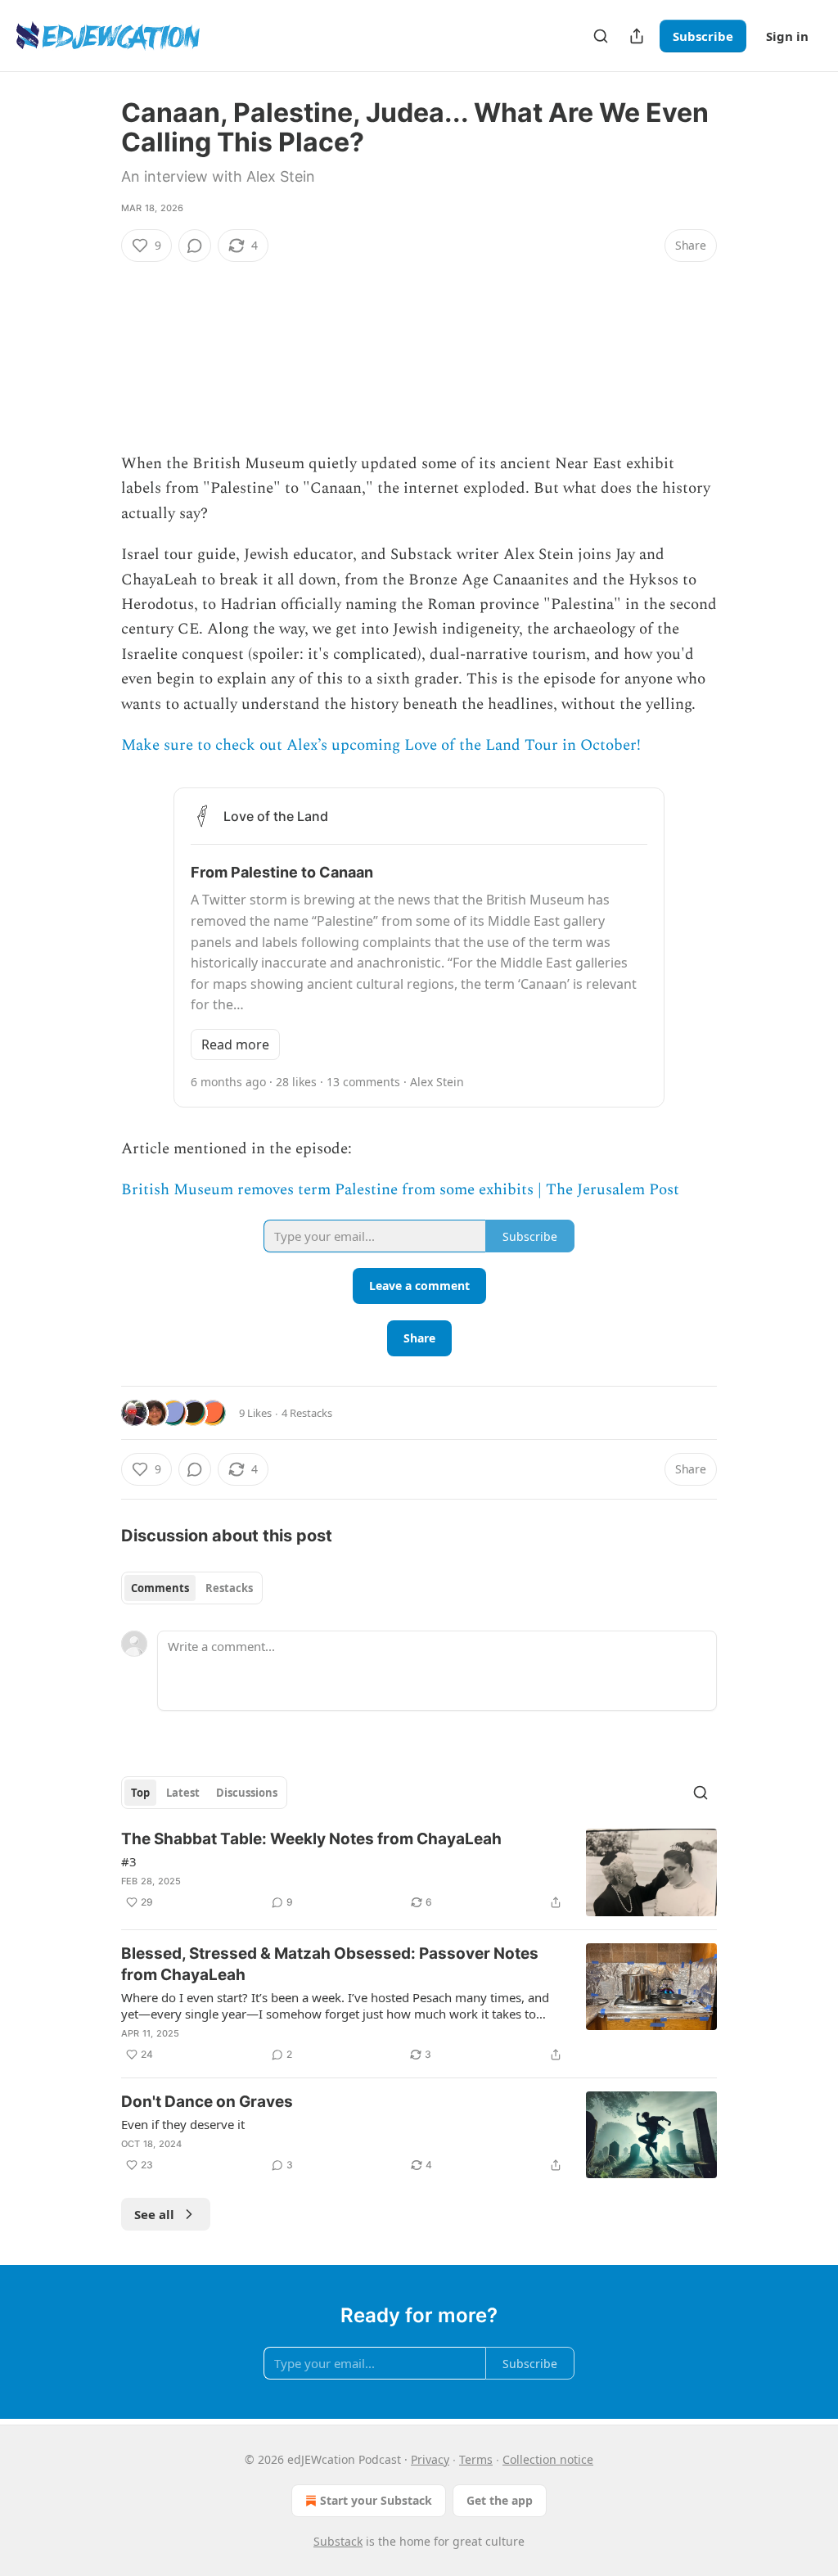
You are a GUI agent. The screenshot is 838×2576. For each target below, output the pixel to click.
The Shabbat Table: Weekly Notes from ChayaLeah (311, 1839)
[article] (419, 1872)
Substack (338, 2541)
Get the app (500, 2500)
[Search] (601, 36)
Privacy (430, 2459)
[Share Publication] (637, 36)
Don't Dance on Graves (207, 2102)
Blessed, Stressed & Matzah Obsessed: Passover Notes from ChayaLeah (330, 1964)
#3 (129, 1861)
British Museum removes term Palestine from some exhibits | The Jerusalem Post (400, 1190)
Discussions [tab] (247, 1793)
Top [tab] (140, 1793)
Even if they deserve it (183, 2124)
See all (154, 2214)
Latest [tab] (183, 1793)
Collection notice (548, 2459)
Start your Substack (376, 2500)
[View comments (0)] (195, 246)
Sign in (787, 36)
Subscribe (703, 36)
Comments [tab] (160, 1588)
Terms (476, 2459)
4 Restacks (307, 1413)
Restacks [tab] (229, 1588)
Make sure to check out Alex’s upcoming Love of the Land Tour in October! (381, 745)
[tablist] (192, 1588)
